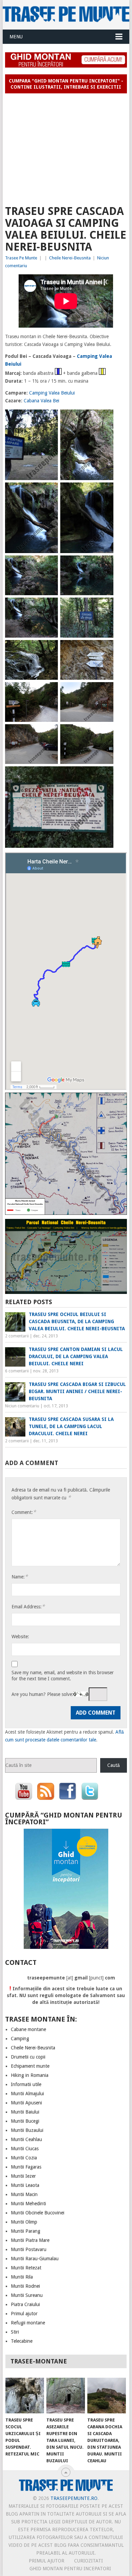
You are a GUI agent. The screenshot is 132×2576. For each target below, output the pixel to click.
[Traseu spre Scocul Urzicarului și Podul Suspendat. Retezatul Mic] (25, 2396)
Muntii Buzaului (27, 2130)
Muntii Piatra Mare (30, 2240)
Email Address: (28, 1606)
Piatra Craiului (25, 2304)
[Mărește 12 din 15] (105, 691)
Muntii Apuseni (26, 2103)
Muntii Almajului (27, 2094)
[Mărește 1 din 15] (49, 418)
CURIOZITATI (89, 2561)
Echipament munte (30, 2066)
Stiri (15, 2332)
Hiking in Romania (30, 2075)
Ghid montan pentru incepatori (70, 2569)
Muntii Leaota (25, 2185)
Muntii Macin (24, 2194)
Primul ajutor (24, 2314)
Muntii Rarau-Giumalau (35, 2259)
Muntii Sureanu (27, 2295)
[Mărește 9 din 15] (49, 649)
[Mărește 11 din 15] (49, 691)
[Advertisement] (66, 146)
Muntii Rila (22, 2277)
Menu (16, 37)
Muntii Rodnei (25, 2286)
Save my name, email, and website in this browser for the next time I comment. (63, 1676)
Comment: (24, 1512)
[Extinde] (118, 1101)
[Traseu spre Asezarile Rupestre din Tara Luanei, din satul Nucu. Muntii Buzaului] (66, 2396)
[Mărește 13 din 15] (49, 733)
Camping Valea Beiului (52, 393)
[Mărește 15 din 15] (105, 775)
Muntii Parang (26, 2231)
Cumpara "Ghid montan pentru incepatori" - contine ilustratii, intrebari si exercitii (66, 84)
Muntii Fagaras (26, 2167)
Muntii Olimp (24, 2222)
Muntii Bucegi (25, 2121)
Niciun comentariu (22, 1406)
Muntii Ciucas (25, 2149)
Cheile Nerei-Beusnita (70, 258)
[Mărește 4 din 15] (105, 491)
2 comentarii (17, 1336)
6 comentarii (17, 1371)
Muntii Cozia (24, 2158)
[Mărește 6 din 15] (105, 564)
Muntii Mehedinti (28, 2204)
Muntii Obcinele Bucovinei (38, 2213)
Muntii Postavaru (29, 2249)
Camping (20, 2039)
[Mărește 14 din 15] (105, 733)
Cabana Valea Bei (41, 401)
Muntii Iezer (23, 2176)
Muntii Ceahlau (26, 2139)
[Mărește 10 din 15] (105, 649)
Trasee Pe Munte (21, 258)
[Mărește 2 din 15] (105, 418)
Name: (20, 1577)
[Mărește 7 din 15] (49, 606)
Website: (20, 1637)
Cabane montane (28, 2029)
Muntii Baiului (25, 2112)
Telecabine (22, 2341)
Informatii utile (26, 2084)
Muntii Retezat (26, 2268)
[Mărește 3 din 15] (49, 491)
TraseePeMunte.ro (74, 2498)
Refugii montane (28, 2323)
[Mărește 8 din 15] (105, 606)
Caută (114, 1765)
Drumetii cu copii (28, 2057)
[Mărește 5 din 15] (49, 564)
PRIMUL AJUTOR (47, 2561)
